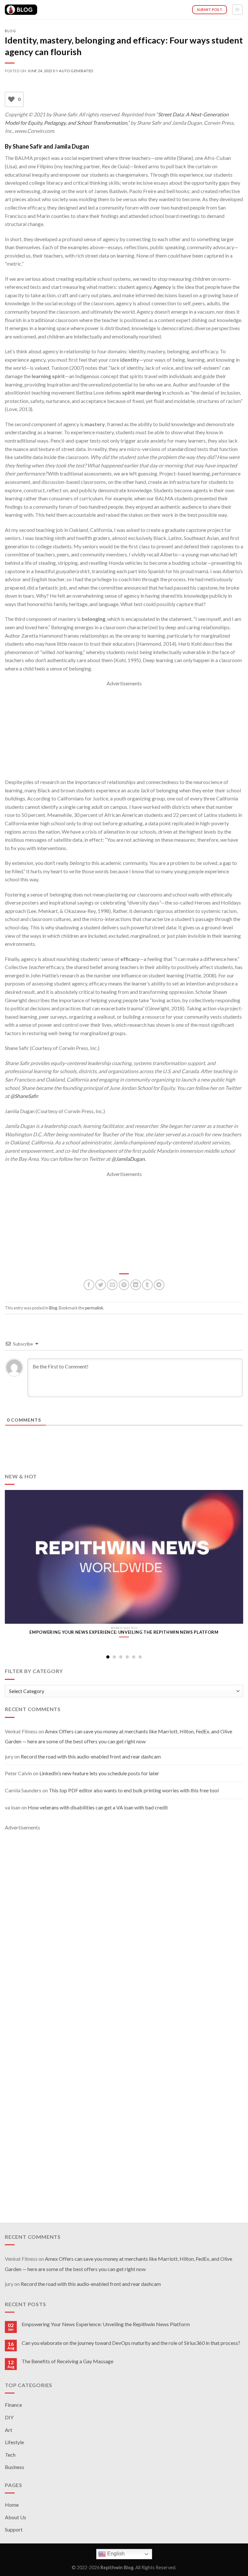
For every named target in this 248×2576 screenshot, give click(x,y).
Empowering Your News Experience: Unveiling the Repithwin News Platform (106, 2324)
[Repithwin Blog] (21, 10)
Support (14, 2529)
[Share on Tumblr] (147, 1285)
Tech (10, 2455)
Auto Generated (76, 71)
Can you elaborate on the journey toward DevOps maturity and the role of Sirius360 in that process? (131, 2343)
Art (9, 2430)
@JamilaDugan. (129, 1159)
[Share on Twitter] (101, 1285)
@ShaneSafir (24, 1096)
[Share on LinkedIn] (136, 1285)
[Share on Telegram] (159, 1285)
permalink (94, 1308)
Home (12, 2505)
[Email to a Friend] (112, 1285)
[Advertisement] (124, 733)
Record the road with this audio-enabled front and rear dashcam (91, 1756)
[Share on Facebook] (89, 1285)
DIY (9, 2417)
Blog (10, 31)
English (115, 2554)
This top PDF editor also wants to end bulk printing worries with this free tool (134, 1790)
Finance (13, 2405)
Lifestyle (14, 2442)
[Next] (235, 1562)
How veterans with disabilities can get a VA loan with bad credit (98, 1807)
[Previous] (13, 1562)
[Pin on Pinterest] (124, 1285)
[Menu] (238, 10)
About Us (15, 2517)
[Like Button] (11, 100)
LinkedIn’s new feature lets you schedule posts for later (99, 1773)
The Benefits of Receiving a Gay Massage (67, 2361)
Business (15, 2467)
